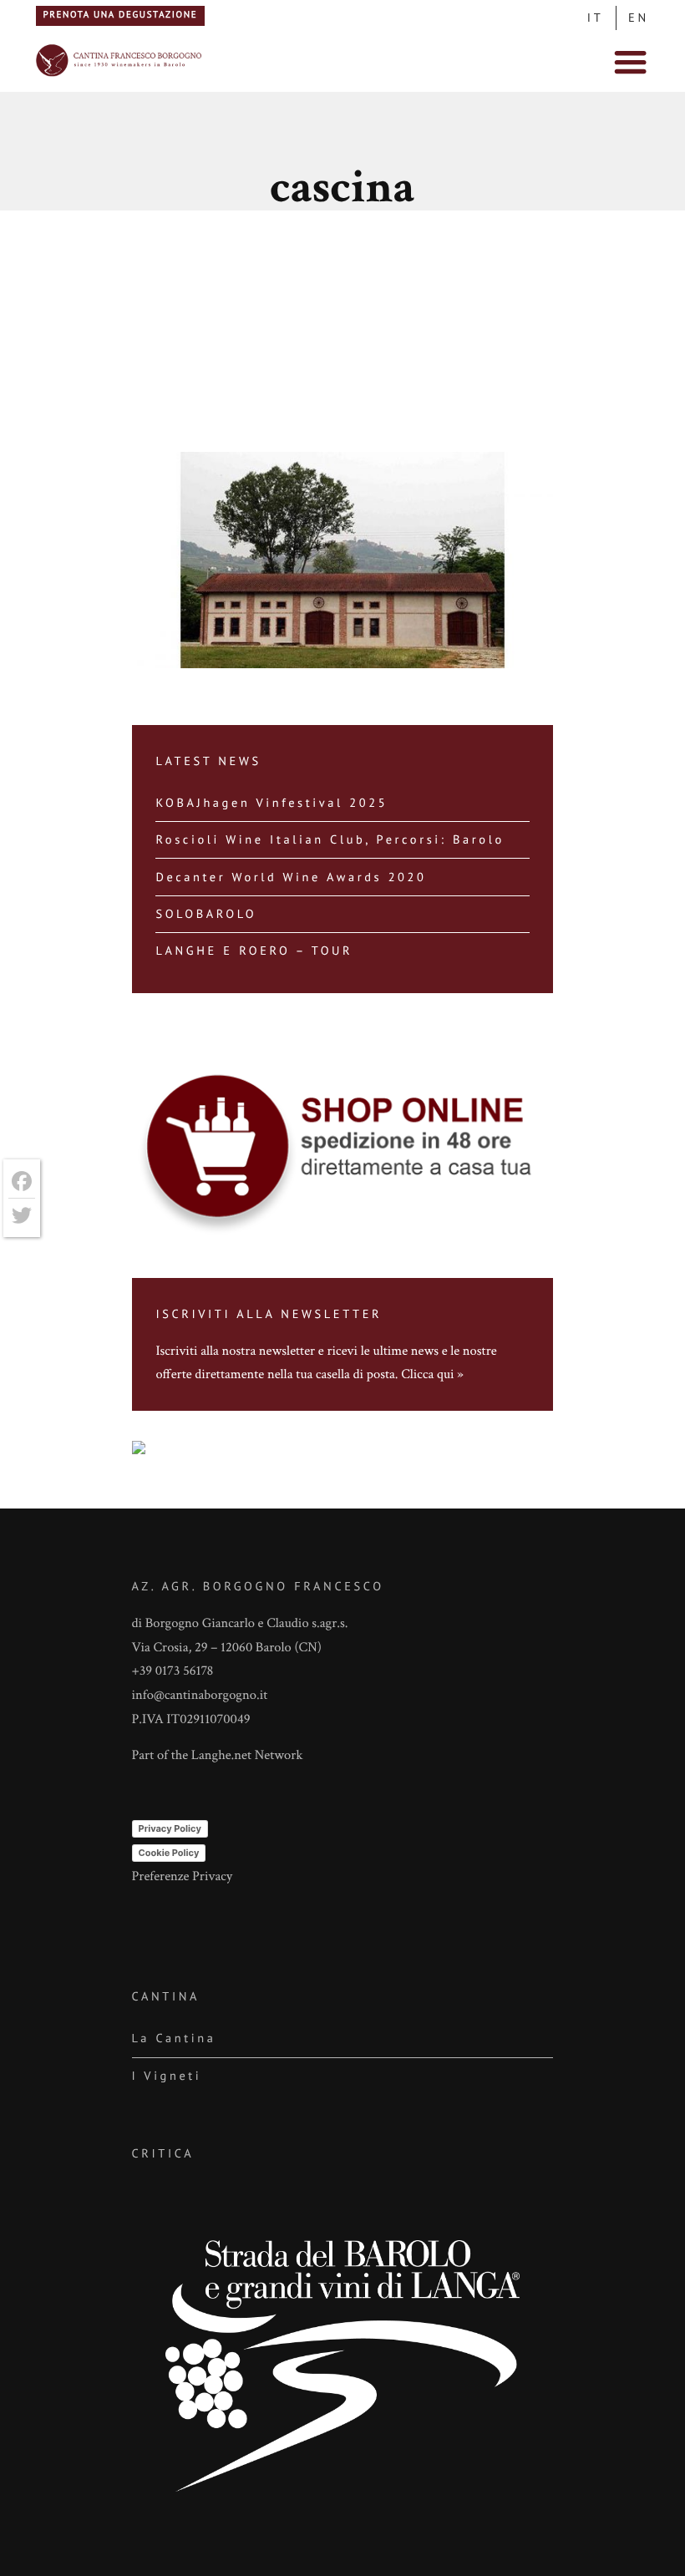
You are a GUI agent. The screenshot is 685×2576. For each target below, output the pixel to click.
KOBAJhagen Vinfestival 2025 (271, 802)
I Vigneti (167, 2075)
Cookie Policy (169, 1853)
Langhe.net (221, 1755)
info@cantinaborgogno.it (200, 1695)
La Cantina (174, 2038)
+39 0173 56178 (173, 1671)
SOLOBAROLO (206, 913)
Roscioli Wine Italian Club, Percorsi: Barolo (330, 839)
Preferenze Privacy (183, 1876)
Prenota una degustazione (120, 15)
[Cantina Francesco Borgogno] (119, 74)
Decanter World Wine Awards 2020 (291, 877)
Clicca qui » (432, 1374)
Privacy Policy (170, 1828)
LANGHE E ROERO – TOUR (254, 950)
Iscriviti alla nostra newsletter (235, 1351)
